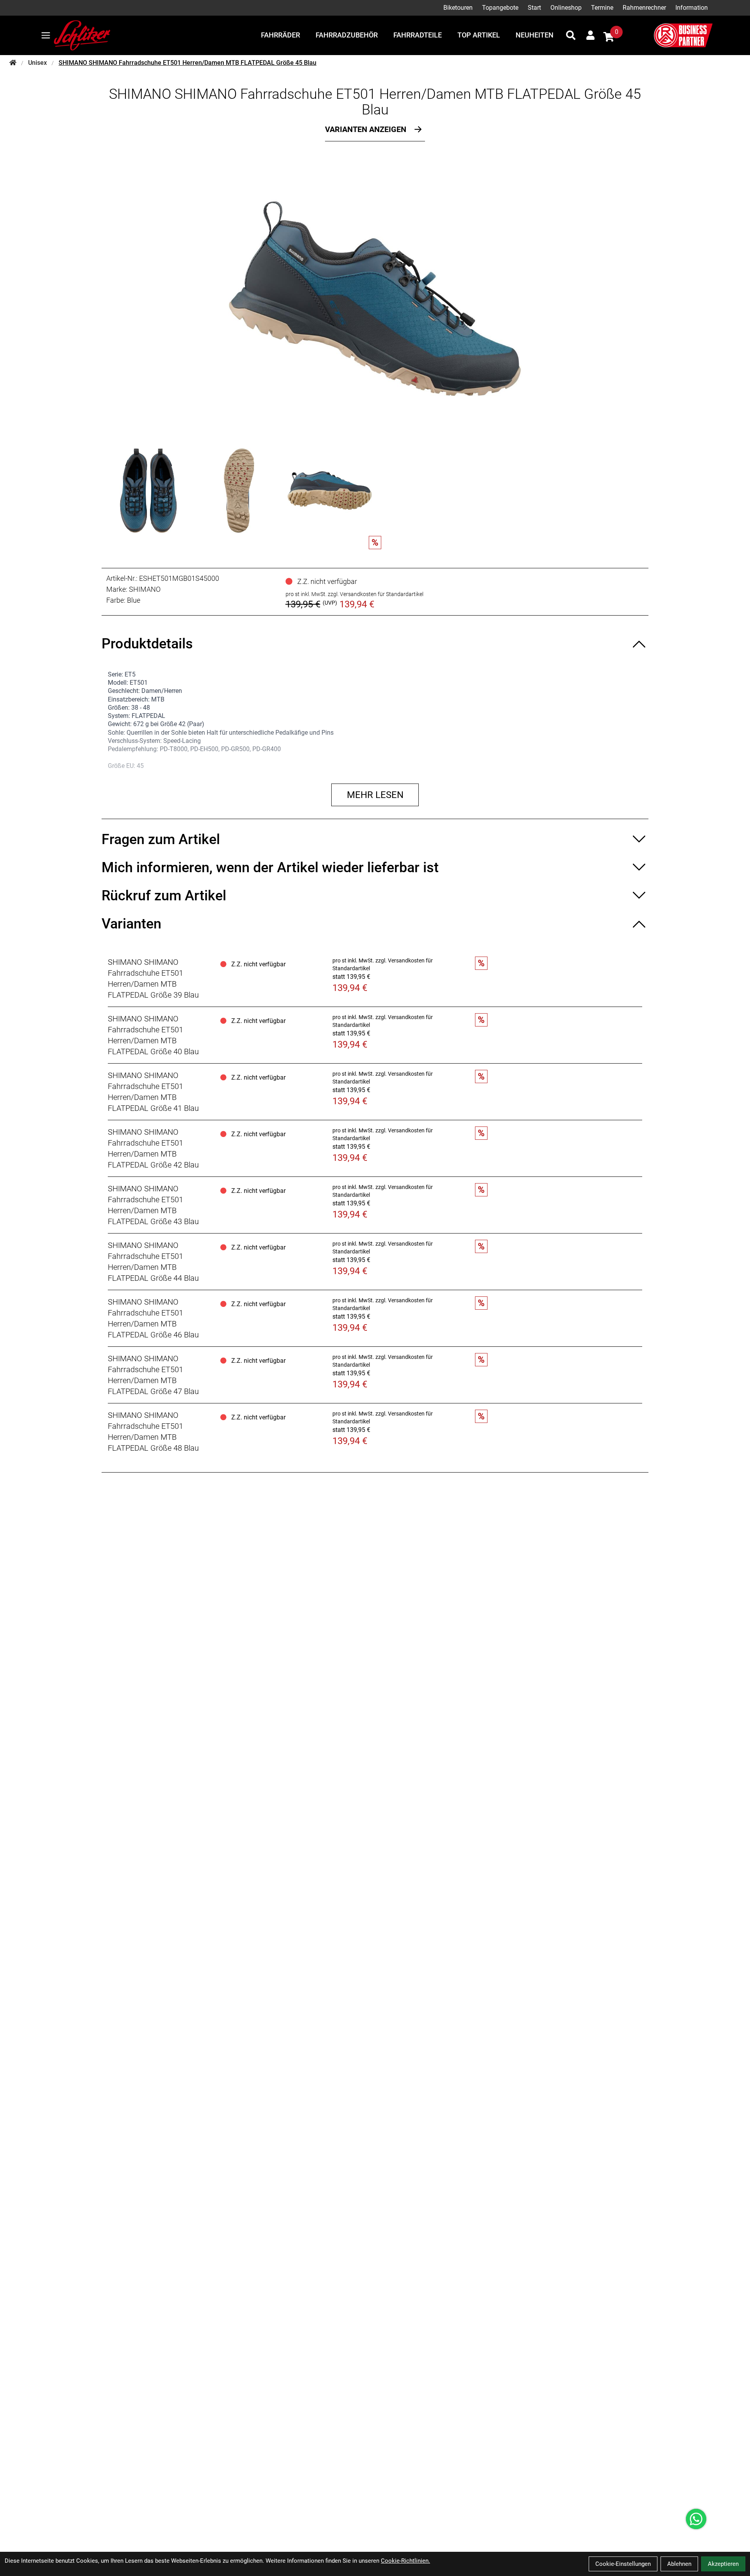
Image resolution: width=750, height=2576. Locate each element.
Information (692, 8)
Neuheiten (535, 35)
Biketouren (458, 8)
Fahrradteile (418, 35)
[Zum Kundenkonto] (590, 35)
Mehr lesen (375, 795)
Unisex (37, 63)
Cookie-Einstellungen (623, 2564)
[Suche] (571, 35)
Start (534, 8)
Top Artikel (479, 35)
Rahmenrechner (644, 8)
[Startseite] (13, 63)
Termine (602, 8)
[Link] (46, 35)
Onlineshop (566, 8)
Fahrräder (280, 35)
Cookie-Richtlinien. (405, 2561)
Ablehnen (679, 2564)
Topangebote (500, 8)
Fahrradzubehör (347, 35)
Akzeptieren (723, 2564)
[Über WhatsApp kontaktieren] (696, 2519)
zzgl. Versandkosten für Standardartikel (376, 594)
